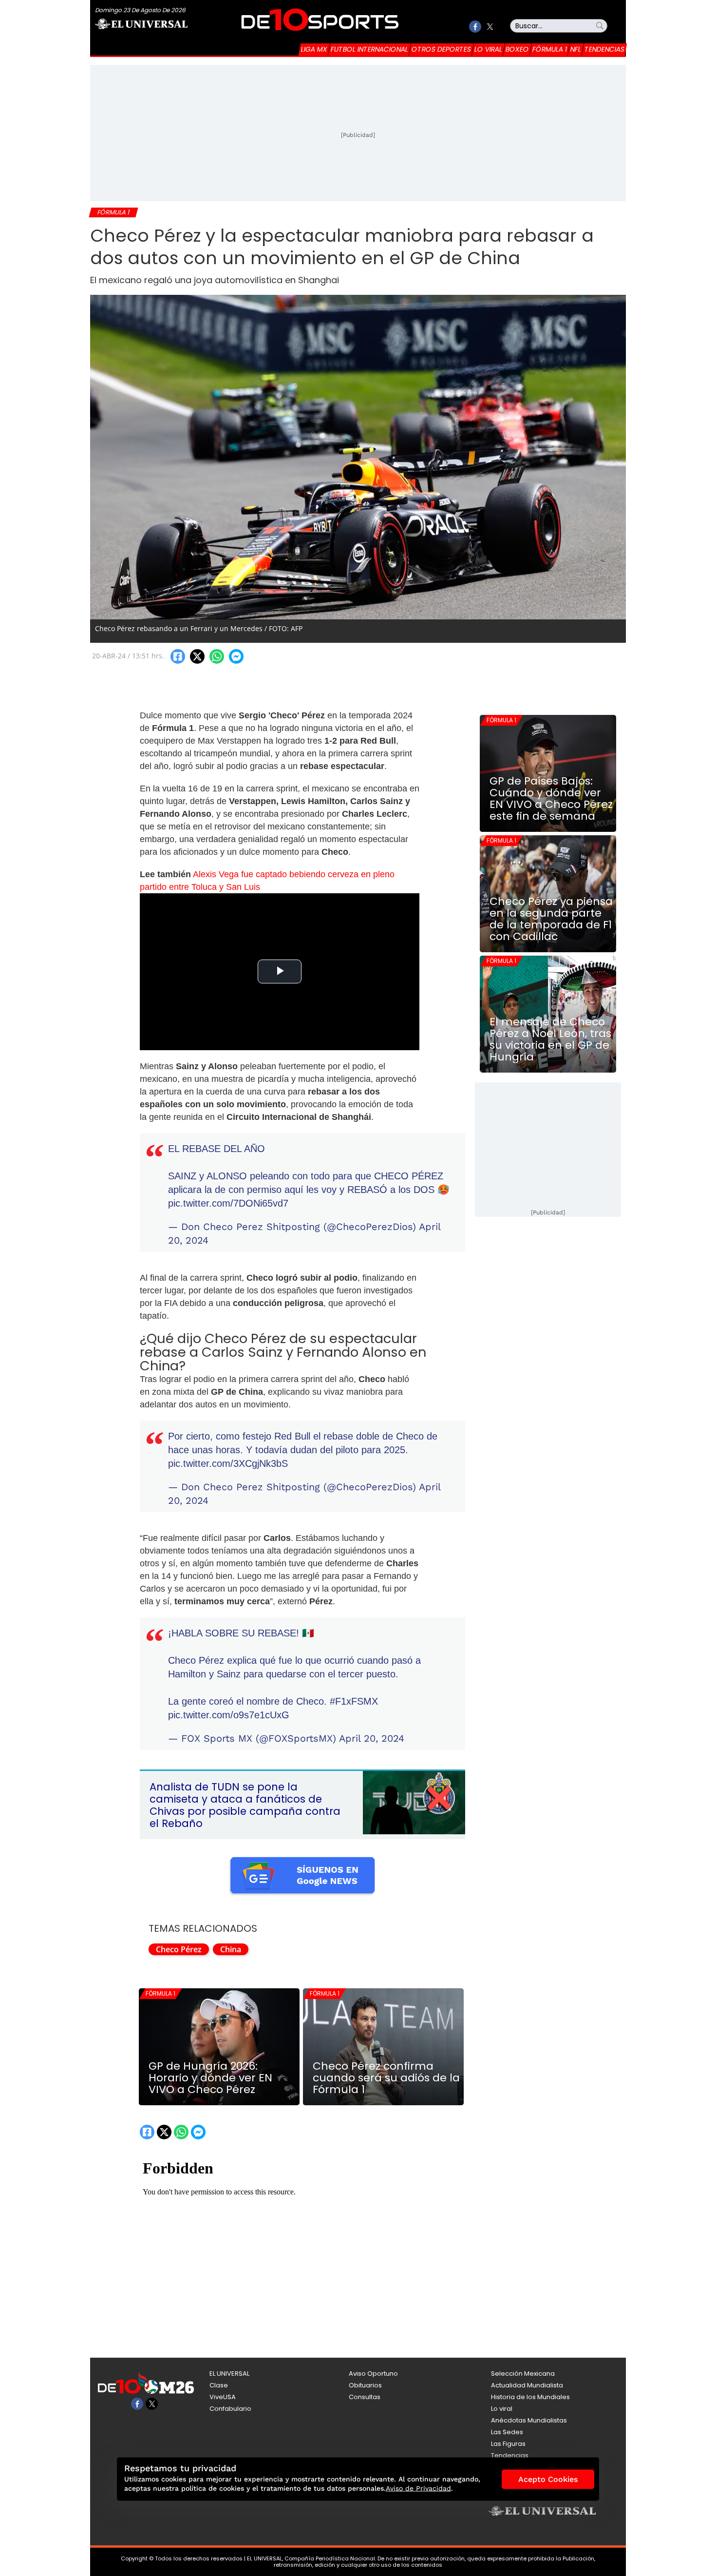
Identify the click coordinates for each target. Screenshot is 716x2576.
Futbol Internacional (369, 49)
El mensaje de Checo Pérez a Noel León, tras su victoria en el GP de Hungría (550, 1039)
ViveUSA (223, 2397)
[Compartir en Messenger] (236, 656)
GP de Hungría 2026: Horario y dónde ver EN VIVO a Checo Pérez (210, 2078)
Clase (219, 2385)
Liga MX (314, 49)
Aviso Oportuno (373, 2374)
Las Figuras (508, 2444)
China (231, 1949)
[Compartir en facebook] (178, 656)
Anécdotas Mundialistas (529, 2420)
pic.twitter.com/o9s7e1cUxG (229, 1715)
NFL (576, 49)
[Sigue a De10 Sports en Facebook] (475, 27)
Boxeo (517, 49)
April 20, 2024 (372, 1738)
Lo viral (488, 49)
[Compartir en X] (197, 656)
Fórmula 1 (550, 49)
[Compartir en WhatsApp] (217, 656)
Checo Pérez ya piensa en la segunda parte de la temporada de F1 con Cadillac (551, 919)
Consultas (365, 2397)
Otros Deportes (441, 49)
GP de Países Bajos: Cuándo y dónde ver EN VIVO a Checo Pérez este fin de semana (551, 799)
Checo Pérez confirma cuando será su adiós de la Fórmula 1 (386, 2078)
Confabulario (230, 2409)
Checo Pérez (179, 1949)
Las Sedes (507, 2432)
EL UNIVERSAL (229, 2374)
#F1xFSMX (354, 1701)
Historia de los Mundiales (530, 2397)
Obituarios (365, 2385)
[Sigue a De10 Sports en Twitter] (490, 27)
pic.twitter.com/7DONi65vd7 (228, 1203)
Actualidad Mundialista (527, 2385)
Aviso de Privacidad (418, 2488)
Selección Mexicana (523, 2374)
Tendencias (604, 49)
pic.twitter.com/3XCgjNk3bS (228, 1463)
